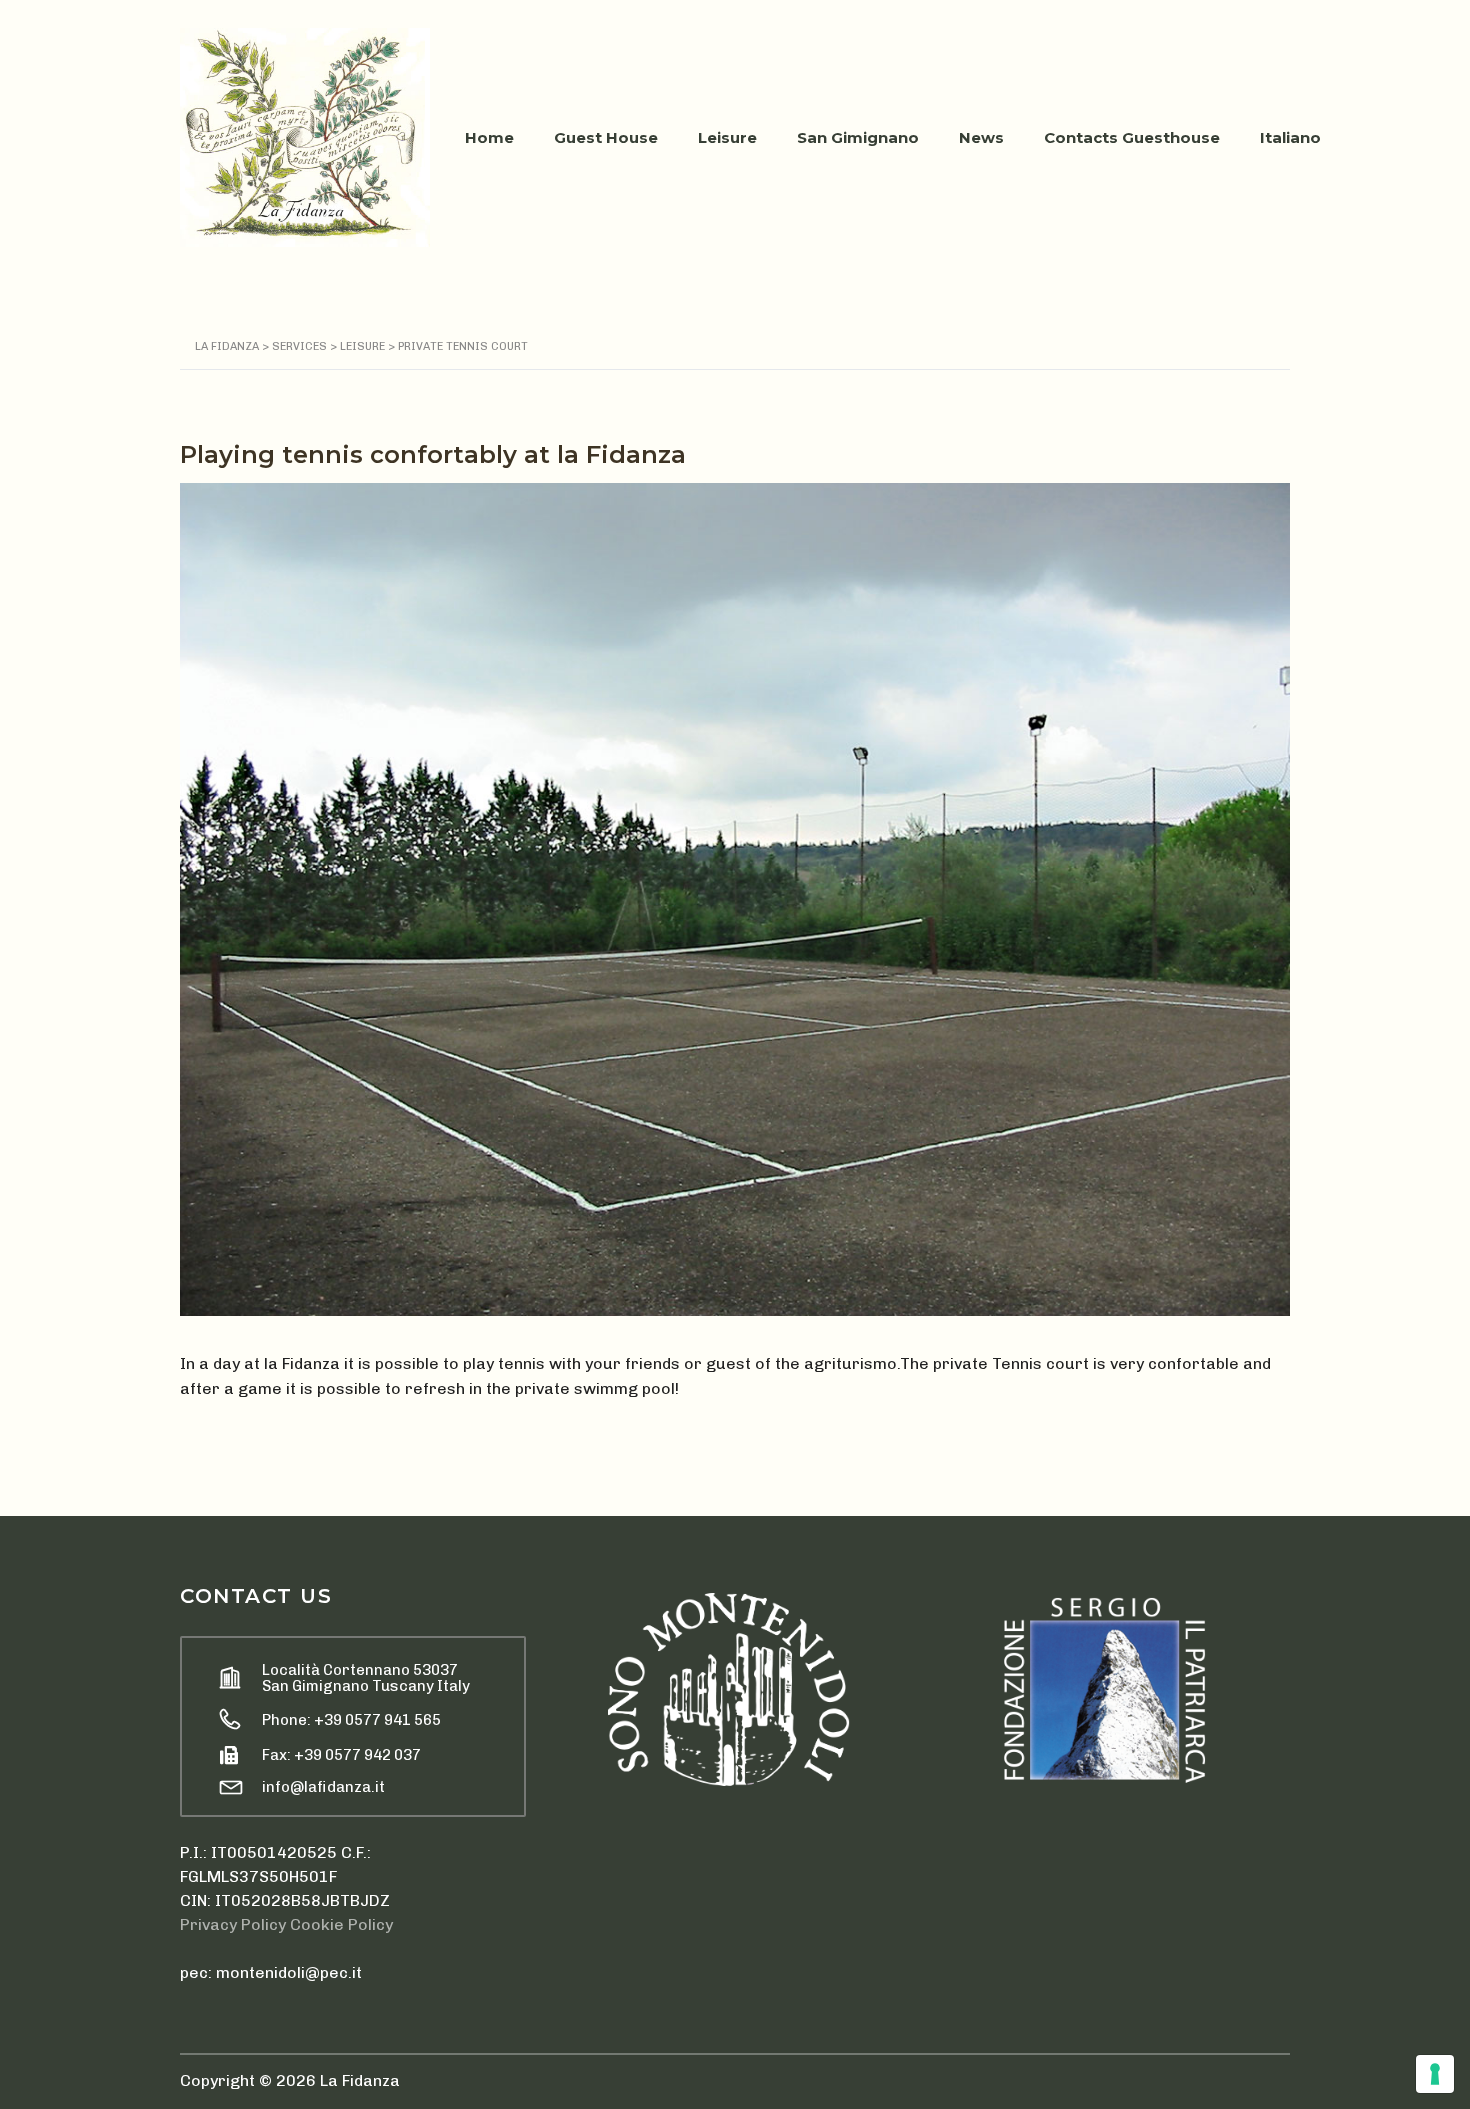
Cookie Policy (341, 1924)
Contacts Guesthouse (1132, 137)
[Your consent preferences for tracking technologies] (1435, 2074)
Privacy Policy (233, 1924)
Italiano (1290, 137)
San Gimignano (858, 137)
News (981, 137)
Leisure (727, 137)
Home (489, 137)
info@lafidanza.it (323, 1787)
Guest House (606, 137)
